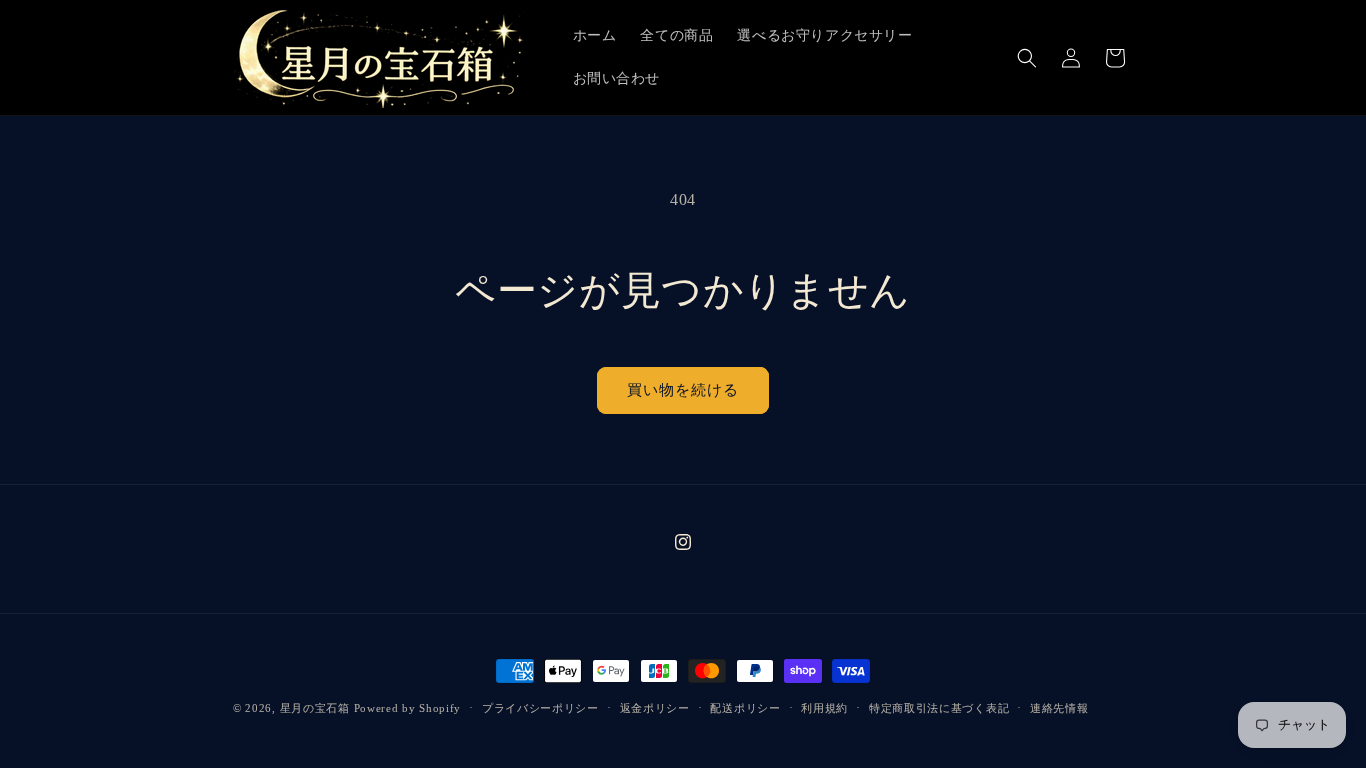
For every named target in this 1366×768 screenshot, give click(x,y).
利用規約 (824, 708)
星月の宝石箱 (315, 708)
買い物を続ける (683, 390)
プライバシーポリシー (540, 708)
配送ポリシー (745, 708)
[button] (1027, 58)
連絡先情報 (1059, 708)
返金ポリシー (655, 708)
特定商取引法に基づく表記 (939, 708)
